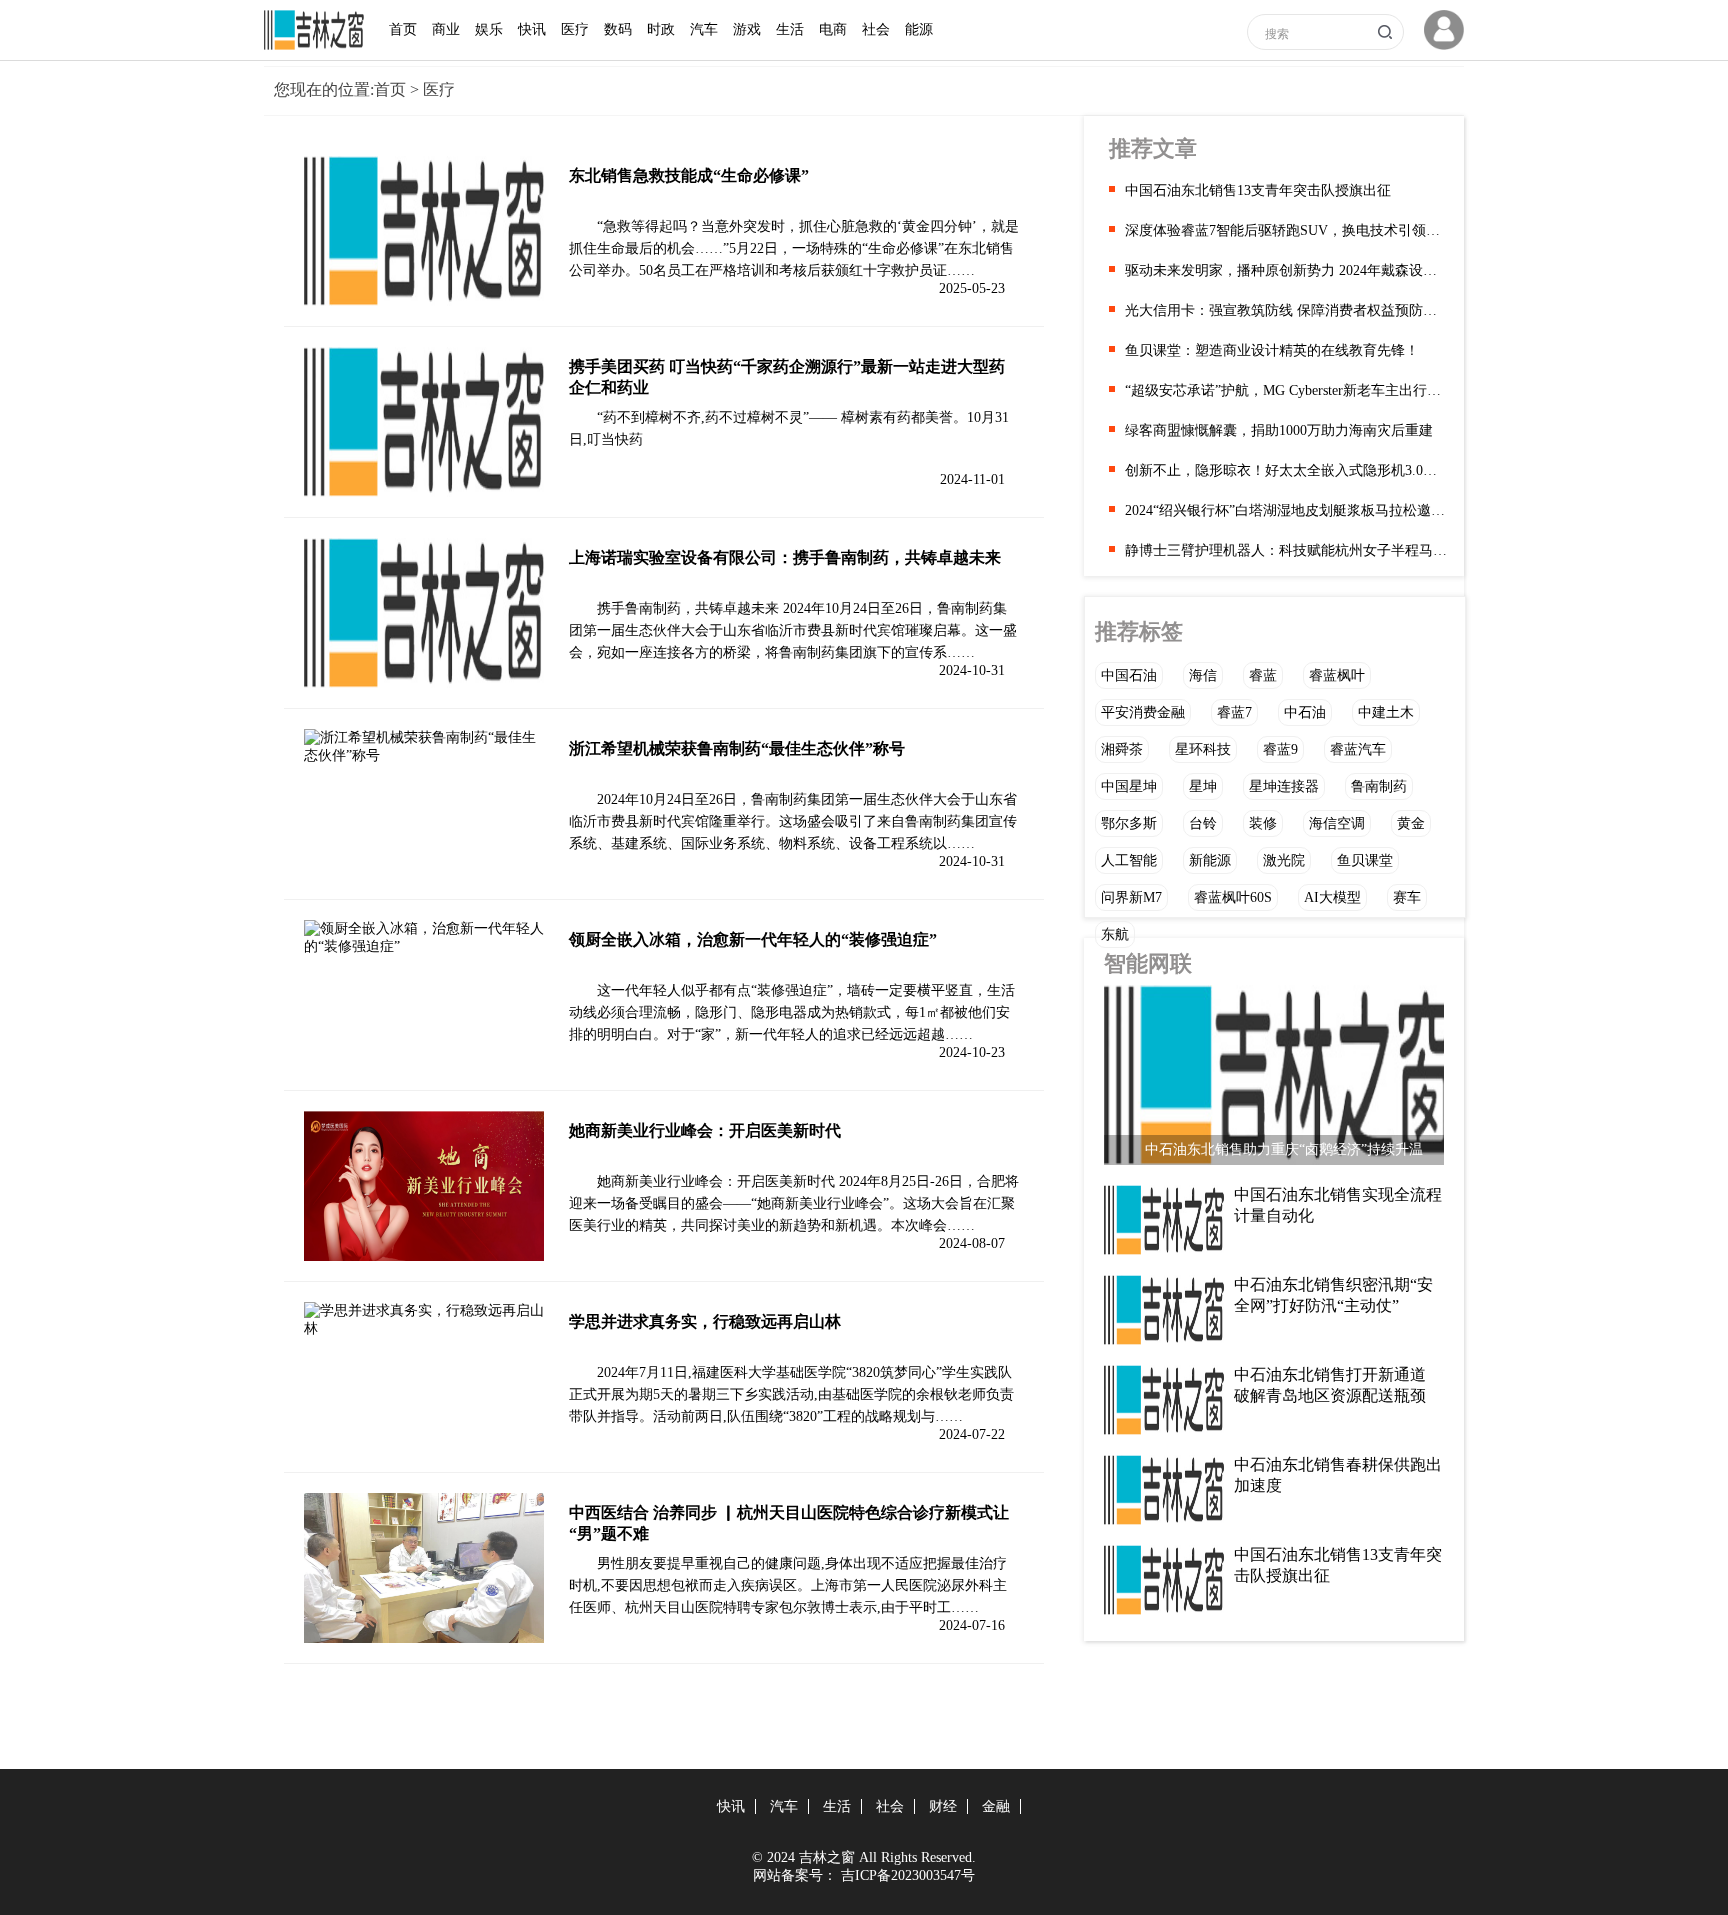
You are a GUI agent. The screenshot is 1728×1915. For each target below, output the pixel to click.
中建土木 (1386, 712)
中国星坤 (1129, 786)
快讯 (532, 29)
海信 (1203, 675)
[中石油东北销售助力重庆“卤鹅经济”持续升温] (1274, 1080)
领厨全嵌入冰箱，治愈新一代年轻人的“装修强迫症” (753, 939)
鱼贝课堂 (1365, 860)
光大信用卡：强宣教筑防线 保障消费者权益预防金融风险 (1287, 310)
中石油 (1305, 712)
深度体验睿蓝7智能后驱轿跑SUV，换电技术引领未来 (1287, 230)
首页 (403, 29)
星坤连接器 (1284, 786)
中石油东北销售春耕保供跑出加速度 (1338, 1475)
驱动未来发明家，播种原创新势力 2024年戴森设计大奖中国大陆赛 (1287, 270)
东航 (1115, 934)
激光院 (1284, 860)
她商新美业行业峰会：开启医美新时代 (705, 1130)
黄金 (1411, 823)
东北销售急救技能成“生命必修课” (689, 175)
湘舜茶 (1122, 749)
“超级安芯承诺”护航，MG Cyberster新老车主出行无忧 (1287, 390)
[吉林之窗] (319, 45)
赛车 (1407, 897)
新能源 (1210, 860)
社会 (876, 29)
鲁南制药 (1379, 786)
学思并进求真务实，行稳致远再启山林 (705, 1321)
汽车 (704, 29)
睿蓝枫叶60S (1233, 897)
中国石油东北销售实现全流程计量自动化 (1338, 1205)
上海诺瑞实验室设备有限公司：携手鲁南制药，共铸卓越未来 (785, 557)
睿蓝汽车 (1358, 749)
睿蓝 (1263, 675)
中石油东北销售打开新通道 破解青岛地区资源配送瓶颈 (1330, 1385)
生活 (790, 29)
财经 (943, 1806)
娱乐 (489, 29)
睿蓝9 (1280, 749)
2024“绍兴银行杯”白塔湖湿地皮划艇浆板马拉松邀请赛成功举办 (1287, 510)
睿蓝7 (1234, 712)
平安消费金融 (1143, 712)
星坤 (1203, 786)
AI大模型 (1332, 897)
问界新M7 (1131, 897)
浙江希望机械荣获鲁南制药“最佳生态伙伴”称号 (737, 748)
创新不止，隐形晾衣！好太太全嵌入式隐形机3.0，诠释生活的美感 (1287, 470)
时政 (661, 29)
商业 (446, 29)
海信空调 (1337, 823)
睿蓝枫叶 (1337, 675)
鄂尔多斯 (1129, 823)
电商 (833, 29)
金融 (996, 1806)
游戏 (747, 29)
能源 (919, 29)
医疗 (575, 29)
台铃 (1203, 823)
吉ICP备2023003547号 (908, 1875)
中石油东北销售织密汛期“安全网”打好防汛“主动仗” (1333, 1295)
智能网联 (1148, 963)
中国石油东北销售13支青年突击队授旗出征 (1258, 190)
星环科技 (1203, 749)
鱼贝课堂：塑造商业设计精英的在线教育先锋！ (1272, 350)
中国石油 (1129, 675)
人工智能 (1129, 860)
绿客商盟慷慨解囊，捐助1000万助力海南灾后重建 (1279, 430)
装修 (1263, 823)
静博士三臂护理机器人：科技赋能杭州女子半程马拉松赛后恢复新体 (1287, 550)
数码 (618, 29)
